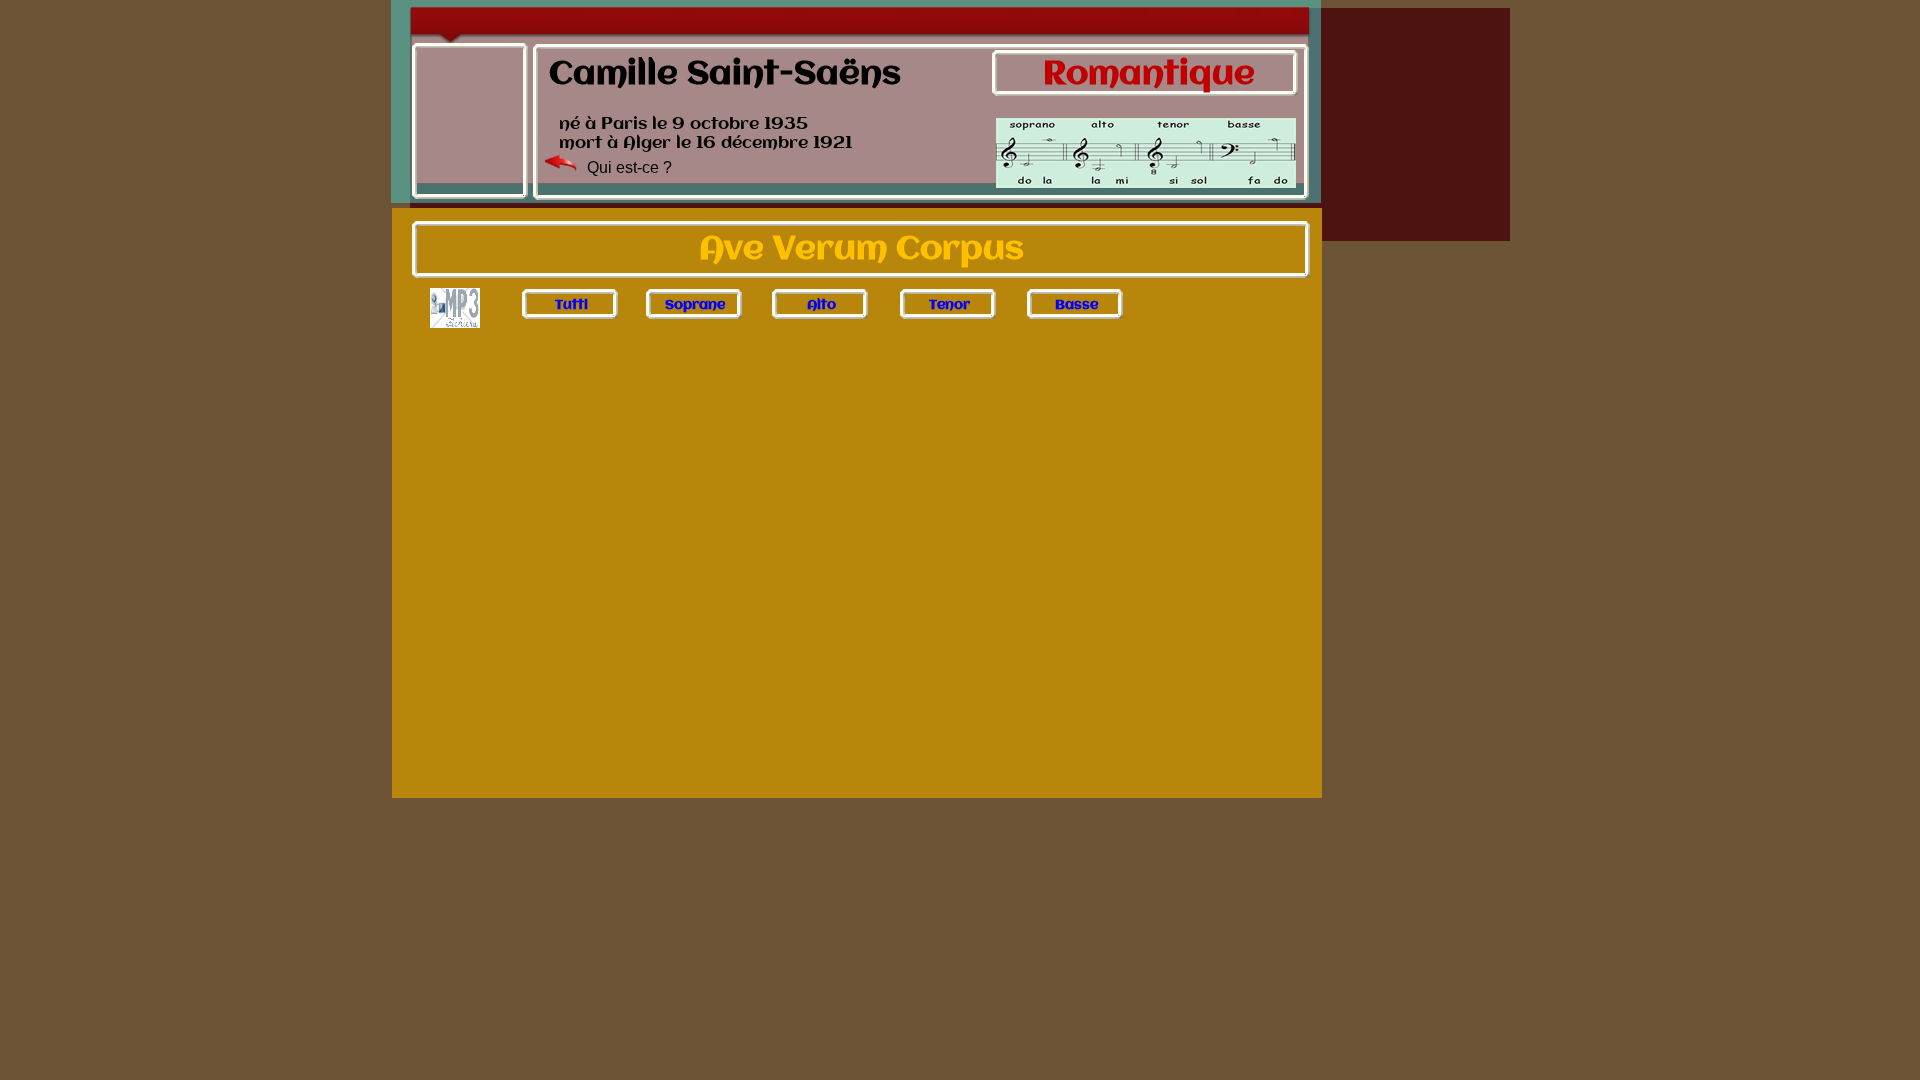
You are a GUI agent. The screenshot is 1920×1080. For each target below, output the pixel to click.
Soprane (695, 304)
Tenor (949, 304)
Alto (821, 304)
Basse (1076, 304)
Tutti (571, 304)
